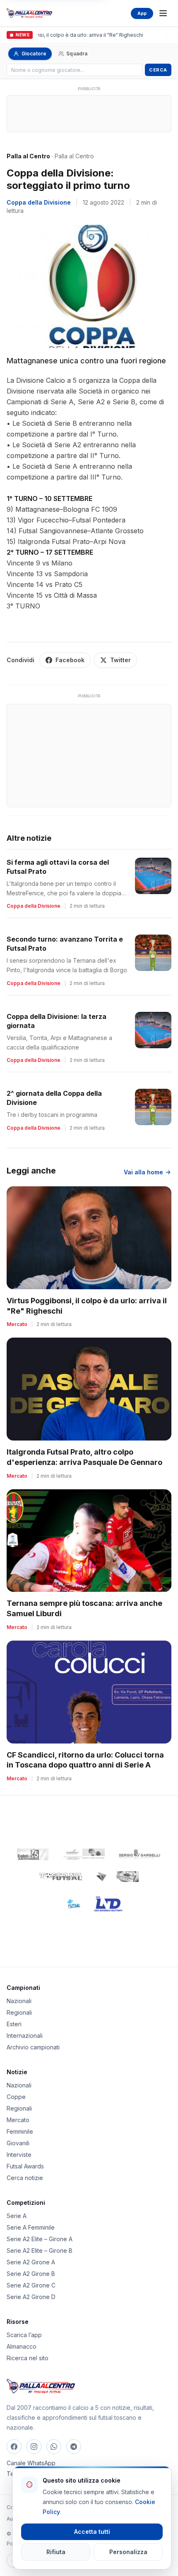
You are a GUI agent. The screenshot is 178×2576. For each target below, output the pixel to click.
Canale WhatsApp (31, 2463)
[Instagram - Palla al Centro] (34, 2447)
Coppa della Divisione (39, 202)
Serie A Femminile (31, 2227)
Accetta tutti (92, 2532)
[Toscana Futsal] (61, 1877)
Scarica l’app (24, 2335)
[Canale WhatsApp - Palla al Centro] (54, 2447)
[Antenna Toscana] (117, 1877)
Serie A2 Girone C (31, 2285)
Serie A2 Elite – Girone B (40, 2250)
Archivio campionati (33, 2047)
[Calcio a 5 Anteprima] (33, 1854)
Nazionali (19, 2001)
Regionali (19, 2012)
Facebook (70, 660)
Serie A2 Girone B (31, 2274)
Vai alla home (143, 1172)
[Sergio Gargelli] (140, 1854)
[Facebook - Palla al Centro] (14, 2447)
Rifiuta (56, 2552)
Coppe (16, 2097)
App (142, 13)
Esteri (14, 2024)
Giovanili (18, 2143)
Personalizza (128, 2552)
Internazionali (25, 2036)
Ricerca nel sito (28, 2358)
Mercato (18, 2120)
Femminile (20, 2131)
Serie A (17, 2216)
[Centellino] (83, 1854)
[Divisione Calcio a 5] (68, 1904)
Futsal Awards (25, 2166)
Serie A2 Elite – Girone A (40, 2239)
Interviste (19, 2155)
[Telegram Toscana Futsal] (74, 2447)
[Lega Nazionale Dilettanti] (108, 1904)
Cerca (158, 70)
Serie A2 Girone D (31, 2297)
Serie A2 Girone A (31, 2262)
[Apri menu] (163, 13)
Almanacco (22, 2346)
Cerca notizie (25, 2178)
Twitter (120, 660)
